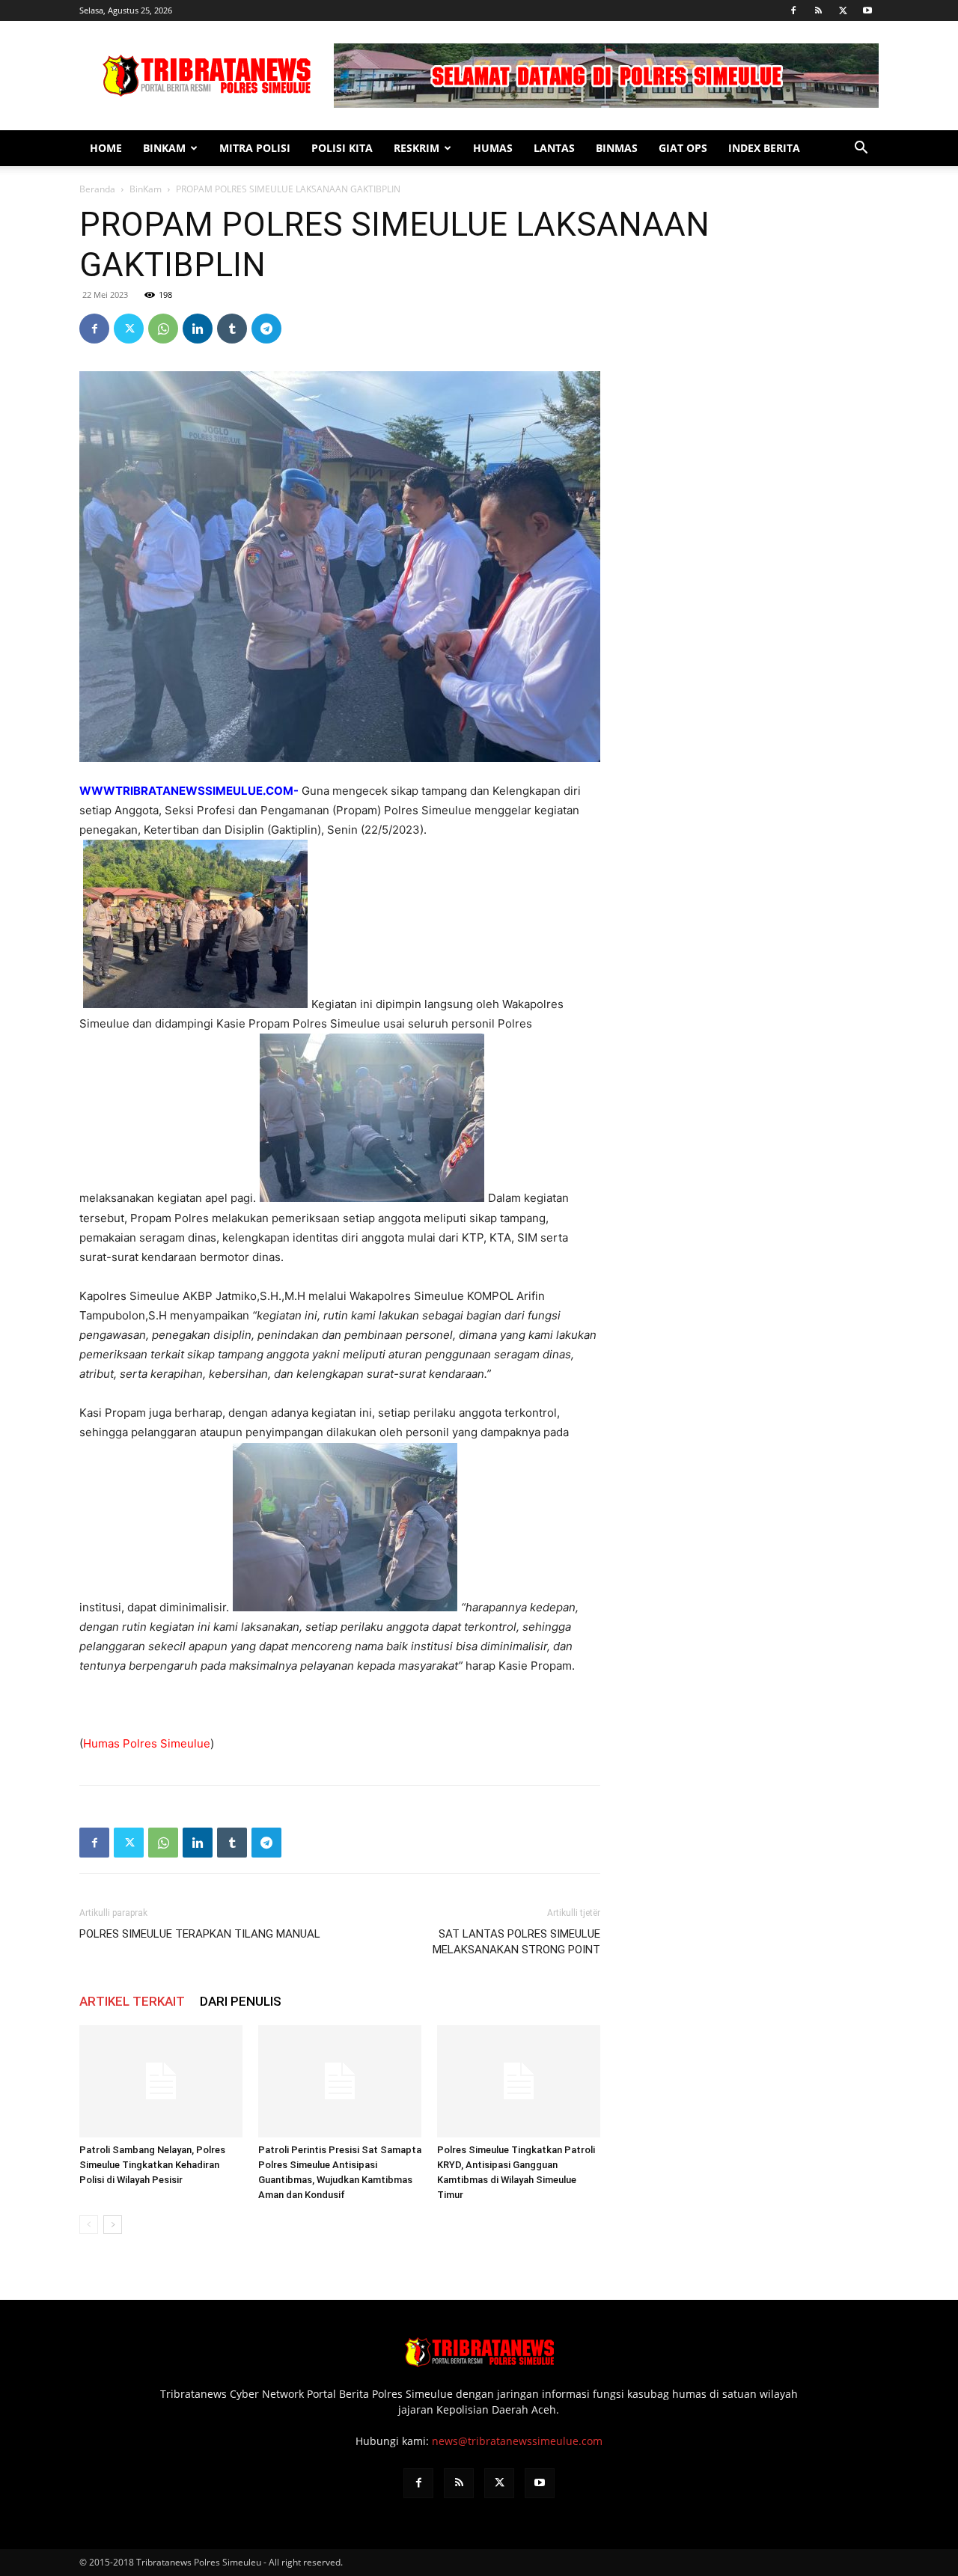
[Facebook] (793, 10)
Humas (493, 148)
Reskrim (417, 148)
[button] (861, 149)
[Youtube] (867, 10)
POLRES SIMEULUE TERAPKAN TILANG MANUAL (200, 1934)
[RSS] (818, 10)
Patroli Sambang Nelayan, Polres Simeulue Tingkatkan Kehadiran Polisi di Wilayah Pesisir (152, 2165)
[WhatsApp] (163, 329)
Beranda (97, 189)
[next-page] (113, 2225)
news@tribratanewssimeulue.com (517, 2441)
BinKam (164, 148)
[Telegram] (266, 329)
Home (106, 148)
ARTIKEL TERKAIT (132, 2001)
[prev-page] (89, 2225)
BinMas (617, 148)
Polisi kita (342, 148)
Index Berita (764, 148)
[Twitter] (843, 10)
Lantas (554, 148)
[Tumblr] (232, 329)
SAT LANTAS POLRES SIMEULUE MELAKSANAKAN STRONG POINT (516, 1942)
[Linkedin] (198, 329)
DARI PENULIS (241, 2001)
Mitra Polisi (255, 148)
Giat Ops (683, 148)
